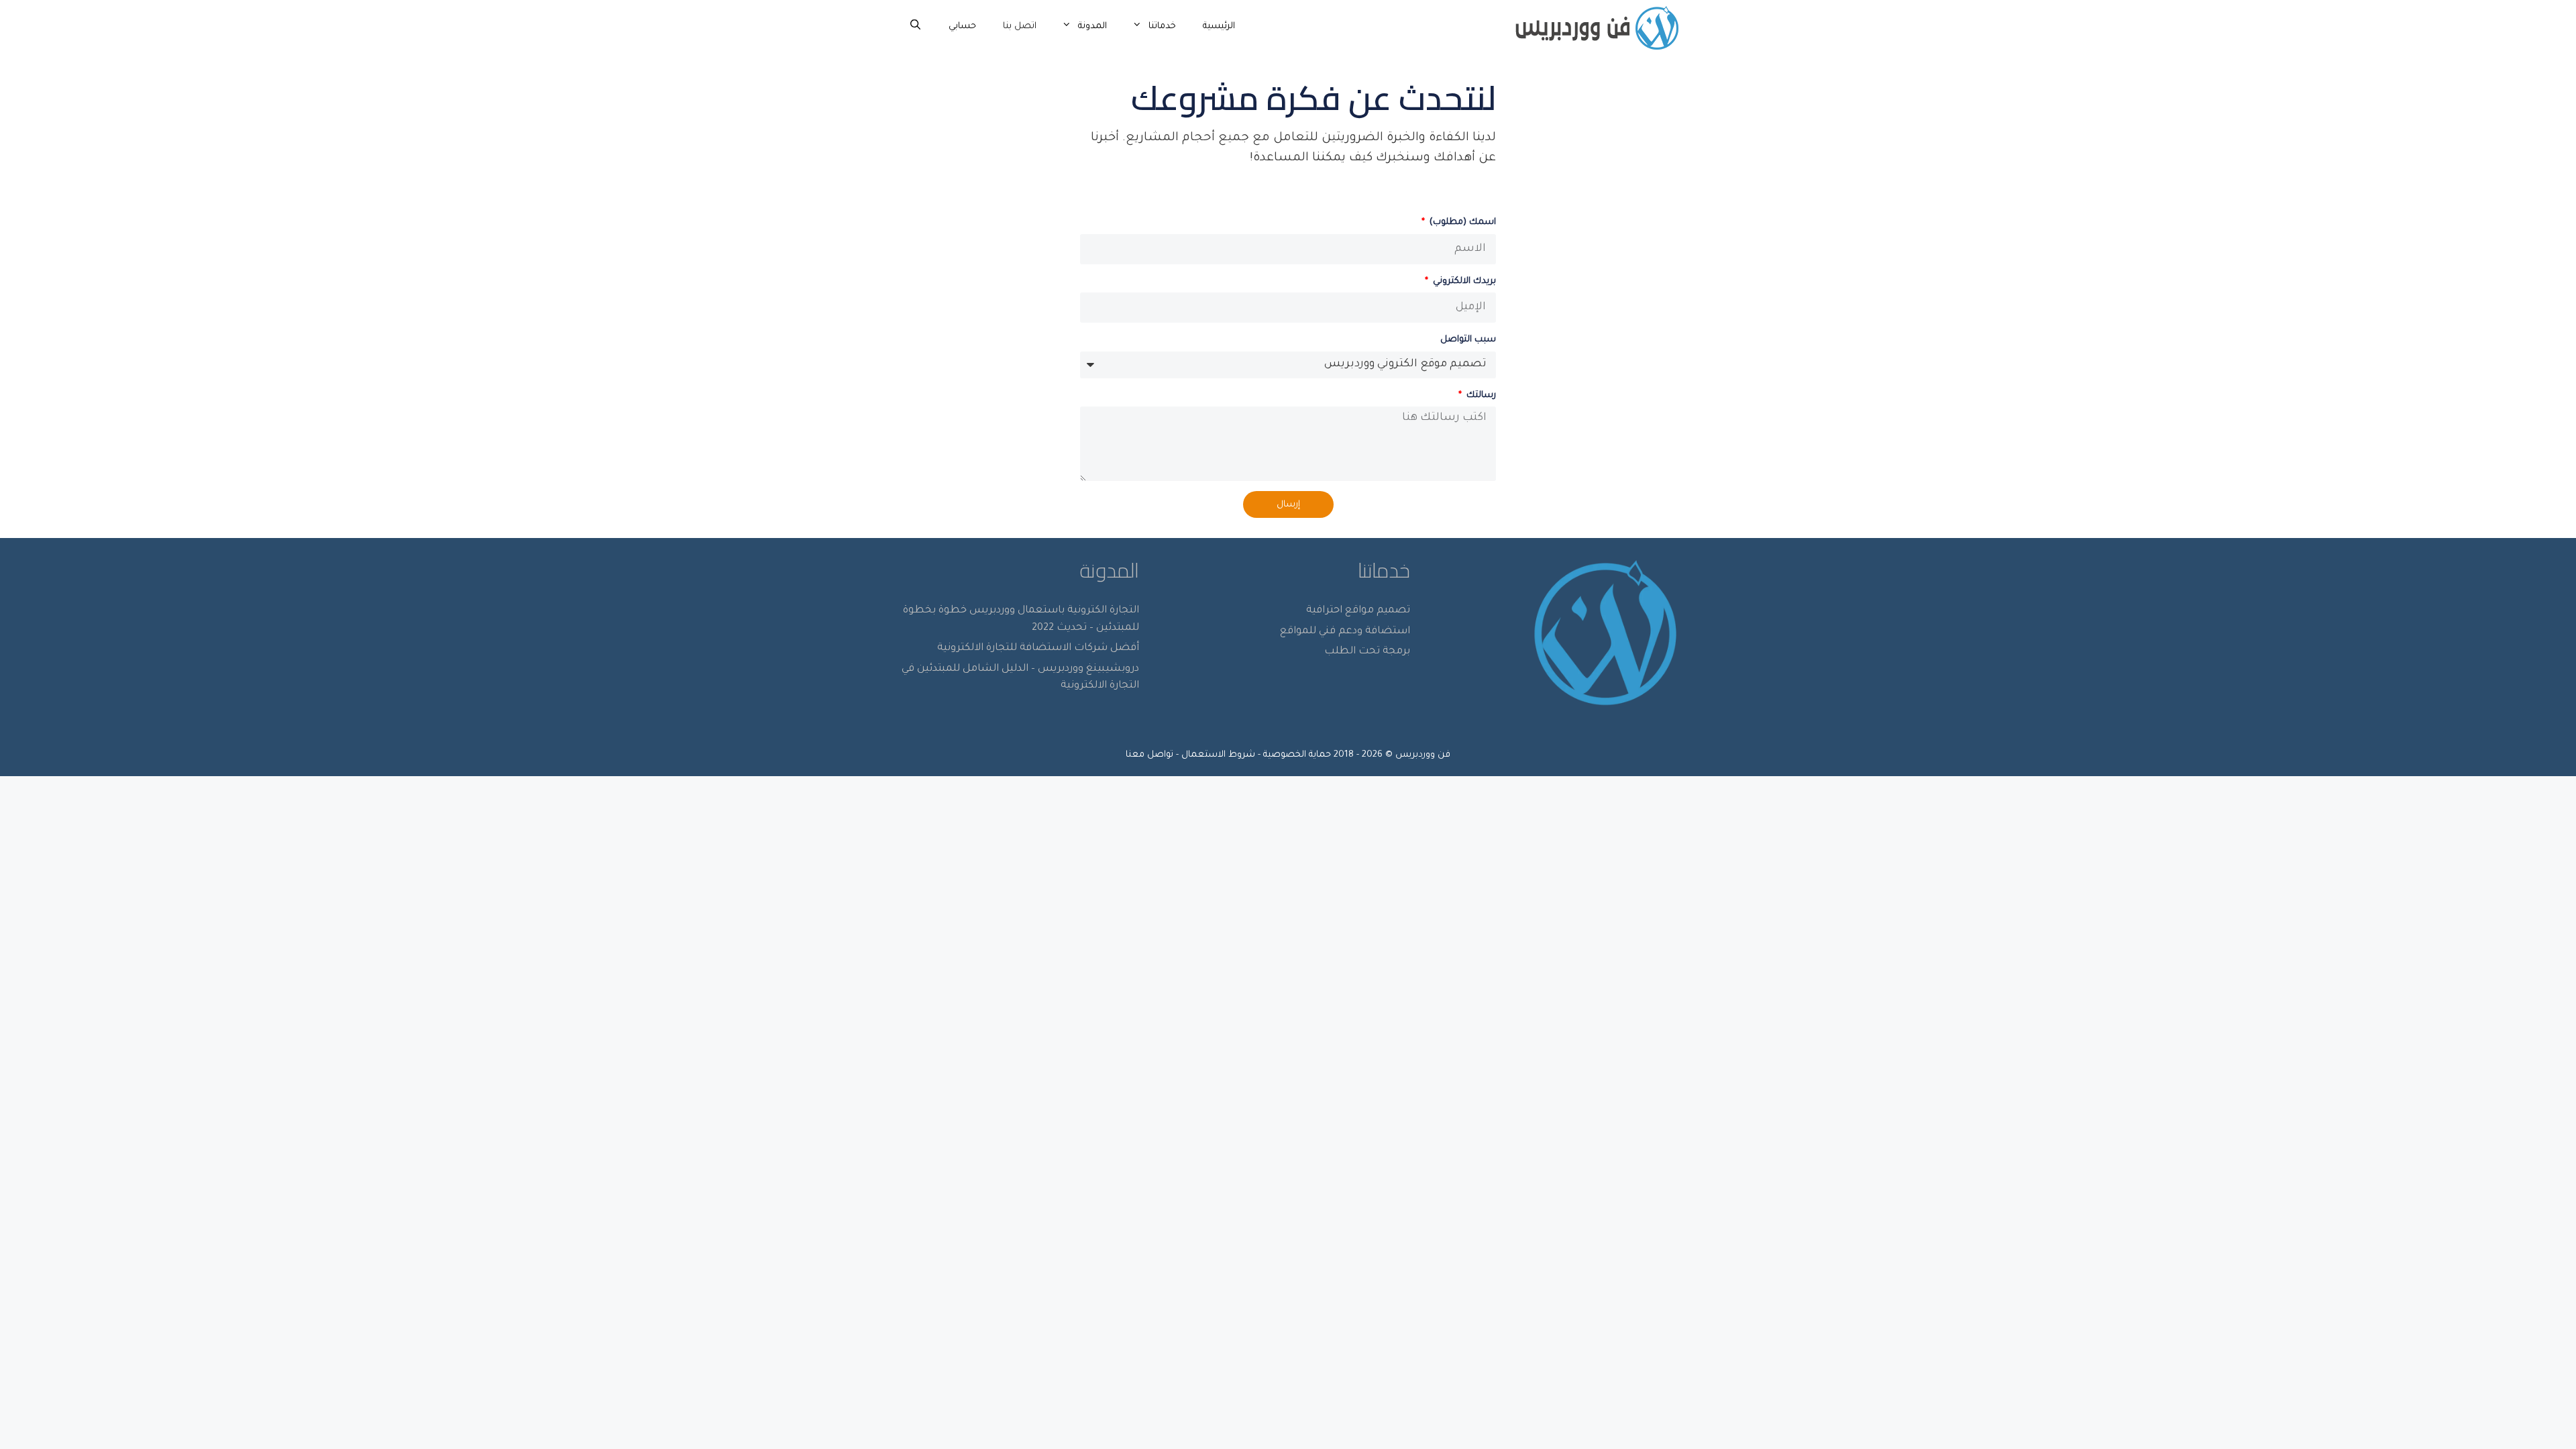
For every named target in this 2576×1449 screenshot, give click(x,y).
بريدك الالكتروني (1463, 281)
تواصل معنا (1149, 755)
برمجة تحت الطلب (1367, 652)
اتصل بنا (1020, 26)
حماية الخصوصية (1297, 755)
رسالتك (1480, 395)
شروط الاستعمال (1218, 755)
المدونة (1092, 26)
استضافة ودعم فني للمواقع (1345, 632)
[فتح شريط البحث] (915, 27)
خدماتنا (1162, 26)
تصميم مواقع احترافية (1358, 611)
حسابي (962, 26)
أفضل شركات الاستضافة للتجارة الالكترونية (1038, 648)
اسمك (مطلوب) (1461, 222)
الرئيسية (1219, 26)
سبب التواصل (1468, 340)
